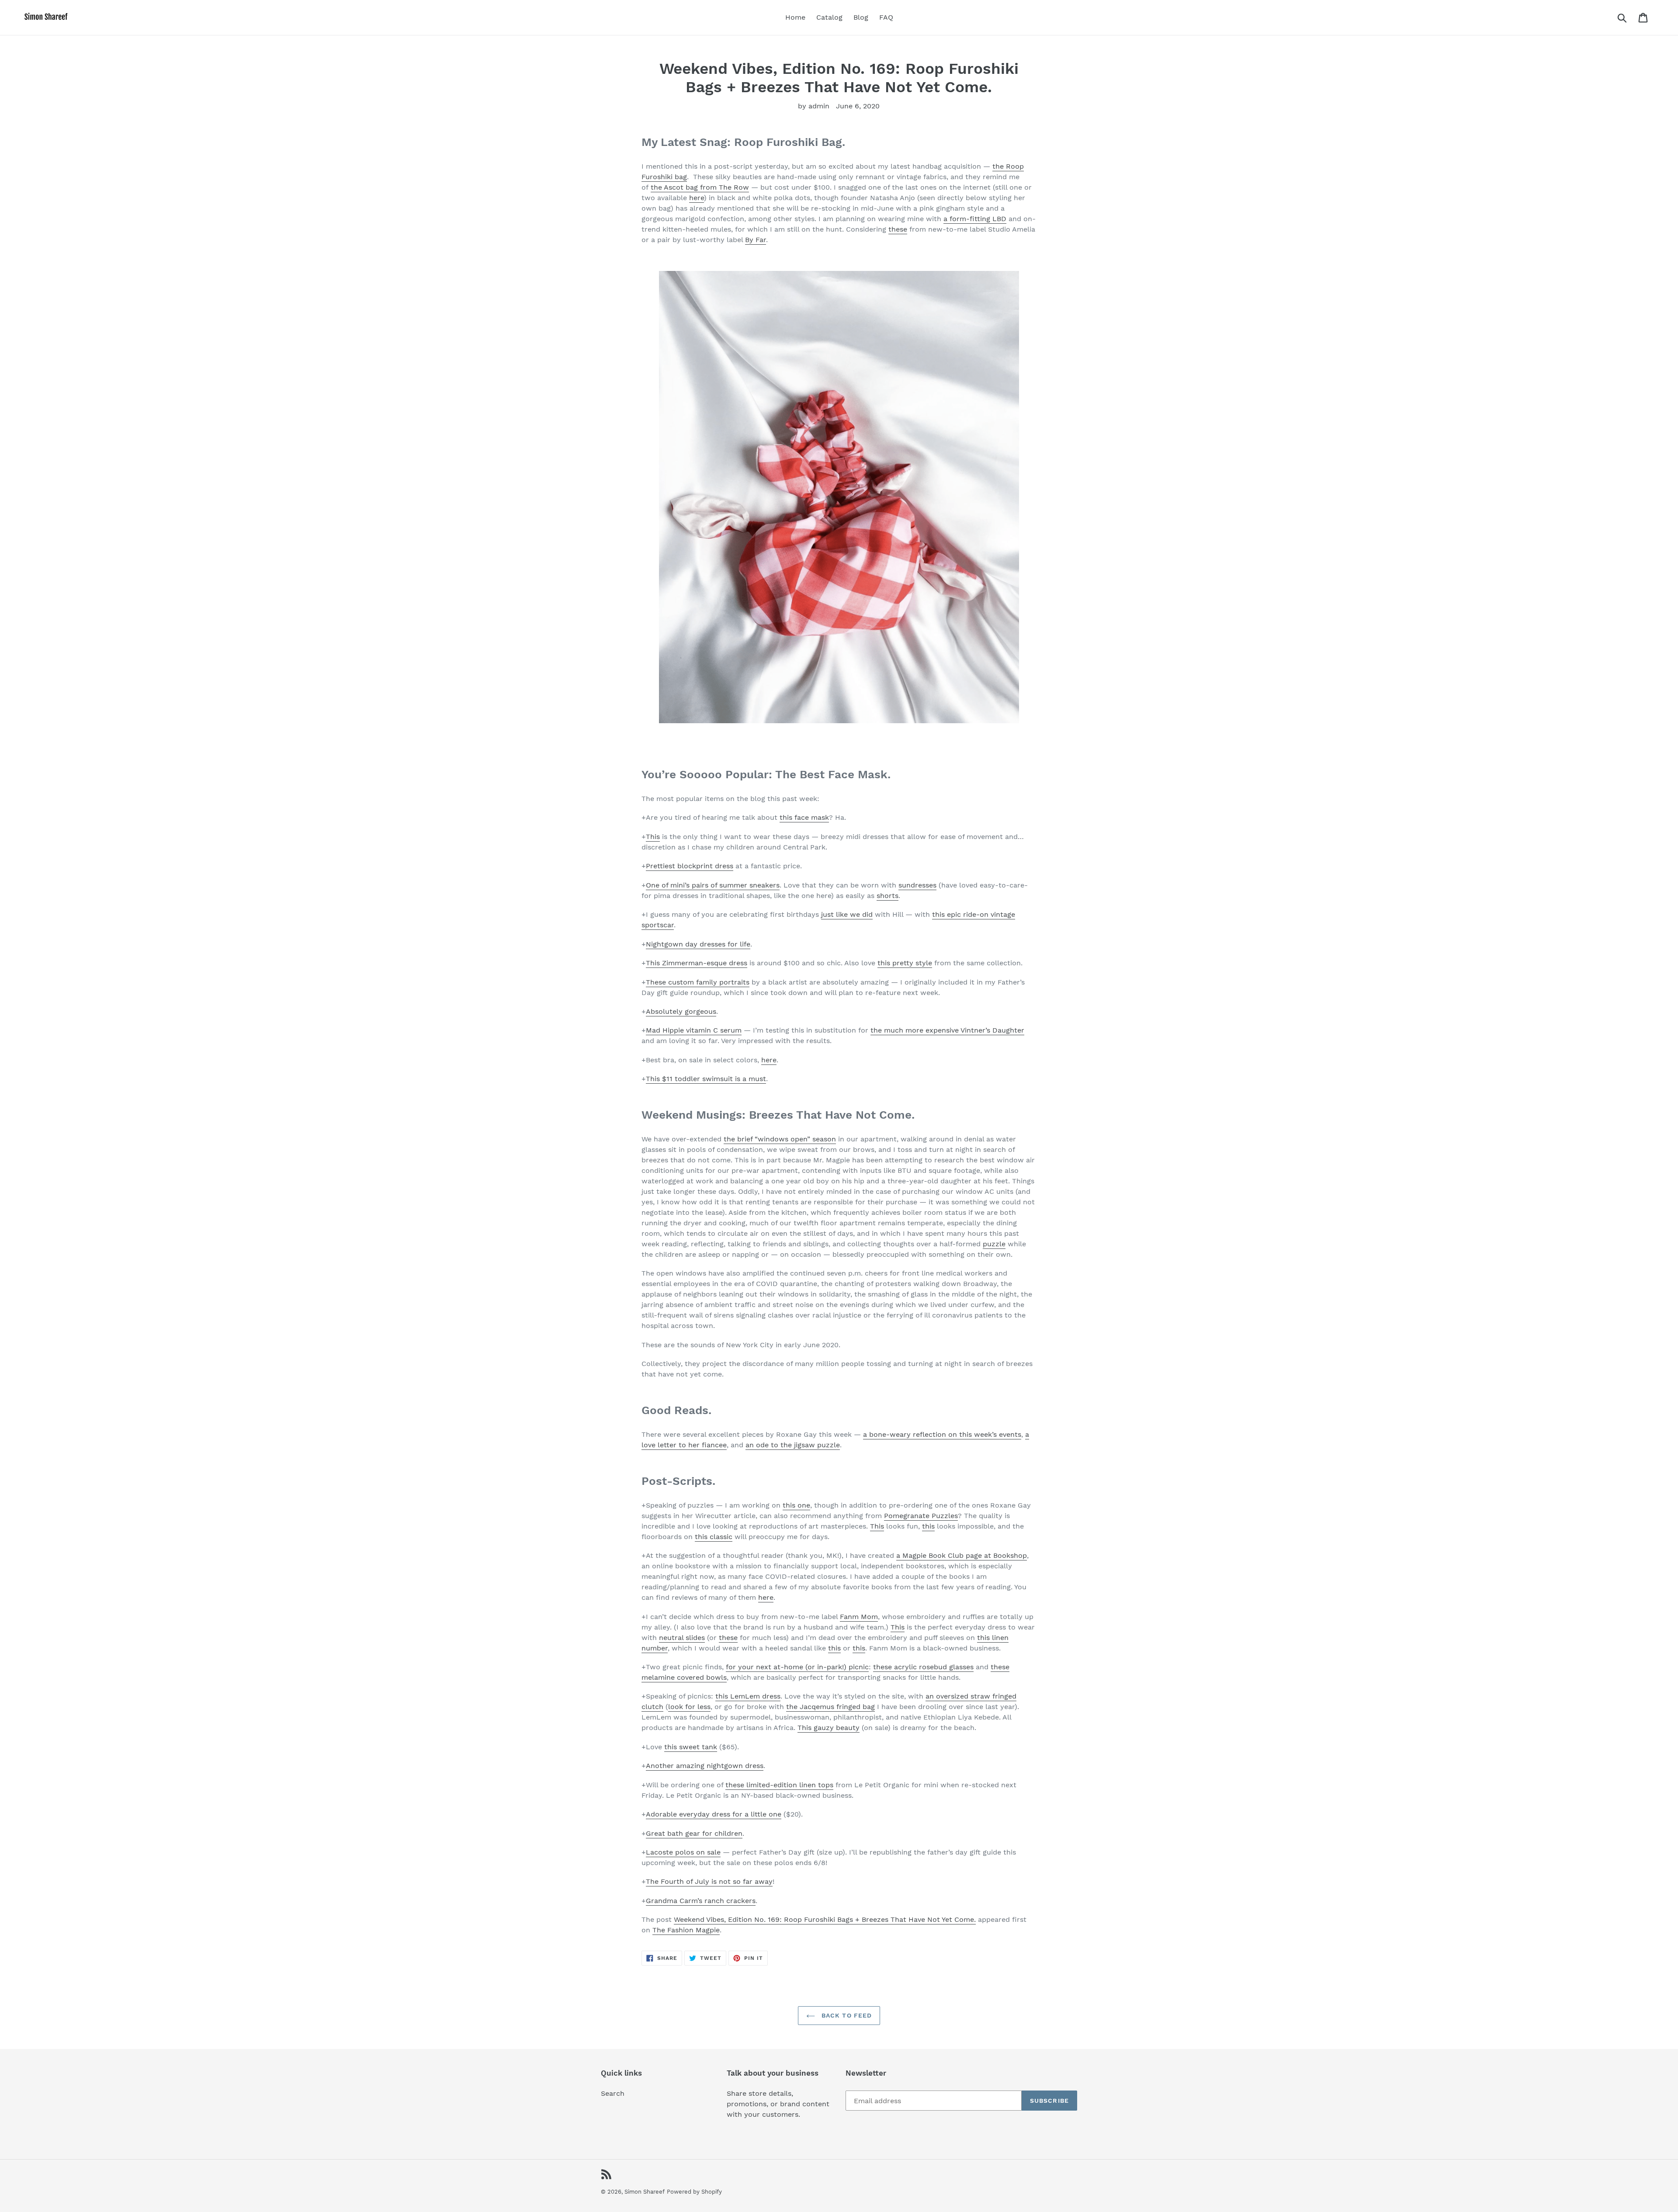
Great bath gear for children (694, 1833)
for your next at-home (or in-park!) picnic (797, 1667)
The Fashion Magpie (686, 1930)
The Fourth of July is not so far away (709, 1881)
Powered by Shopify (694, 2192)
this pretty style (905, 963)
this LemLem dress (748, 1696)
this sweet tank (691, 1747)
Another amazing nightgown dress (705, 1766)
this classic (714, 1537)
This (653, 837)
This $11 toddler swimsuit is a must (706, 1079)
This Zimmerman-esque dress (697, 963)
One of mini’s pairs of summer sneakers (713, 885)
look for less (689, 1707)
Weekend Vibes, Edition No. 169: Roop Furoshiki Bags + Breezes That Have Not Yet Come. (825, 1919)
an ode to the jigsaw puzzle (793, 1445)
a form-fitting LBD (975, 219)
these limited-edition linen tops (779, 1785)
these (898, 229)
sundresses (917, 885)
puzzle (994, 1244)
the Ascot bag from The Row (700, 187)
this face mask (804, 817)
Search (613, 2093)
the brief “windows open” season (780, 1139)
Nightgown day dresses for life (698, 944)
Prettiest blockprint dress (690, 866)
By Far (756, 240)
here (697, 198)
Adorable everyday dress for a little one (714, 1814)
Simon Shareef (645, 2192)
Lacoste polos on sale (683, 1852)
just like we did (847, 914)
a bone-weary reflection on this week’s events (942, 1434)
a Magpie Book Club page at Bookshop (962, 1555)
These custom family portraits (698, 982)
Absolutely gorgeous (681, 1011)
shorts (888, 896)
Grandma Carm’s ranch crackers (701, 1901)
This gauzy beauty (829, 1728)
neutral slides (682, 1638)
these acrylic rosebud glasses (923, 1667)
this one (796, 1505)
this (928, 1526)
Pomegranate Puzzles (921, 1516)
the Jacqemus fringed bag (830, 1707)
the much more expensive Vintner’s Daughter (947, 1030)
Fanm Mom (859, 1617)
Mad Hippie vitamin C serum (694, 1030)
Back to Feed (846, 2015)
